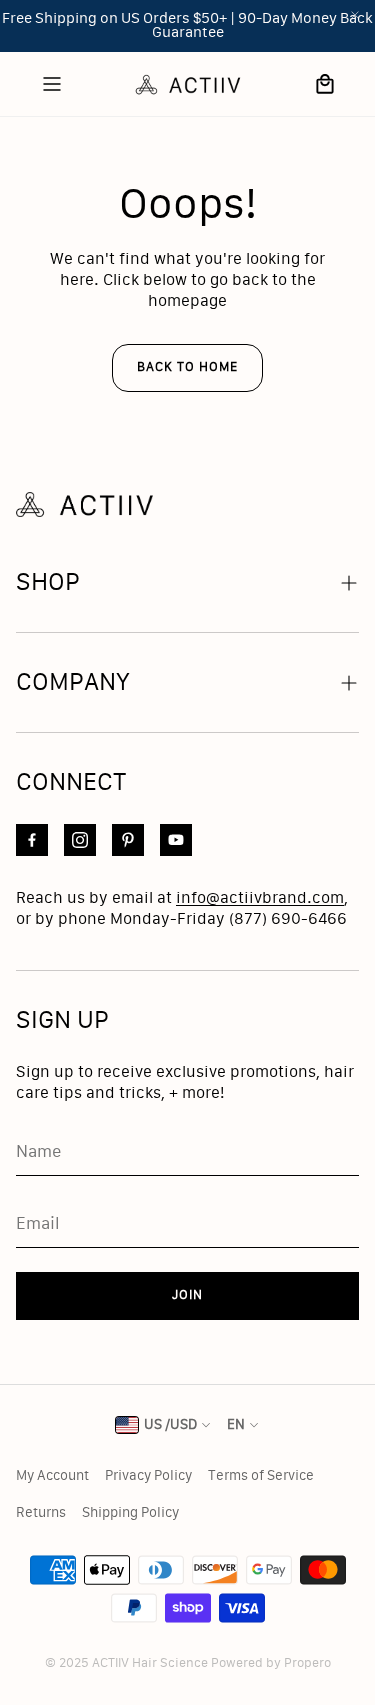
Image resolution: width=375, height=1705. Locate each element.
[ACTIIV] (188, 84)
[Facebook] (32, 840)
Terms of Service (261, 1476)
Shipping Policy (130, 1513)
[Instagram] (80, 840)
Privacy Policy (148, 1476)
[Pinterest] (128, 840)
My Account (52, 1476)
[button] (187, 582)
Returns (41, 1513)
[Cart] (325, 84)
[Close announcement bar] (355, 15)
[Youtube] (176, 840)
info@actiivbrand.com (260, 898)
